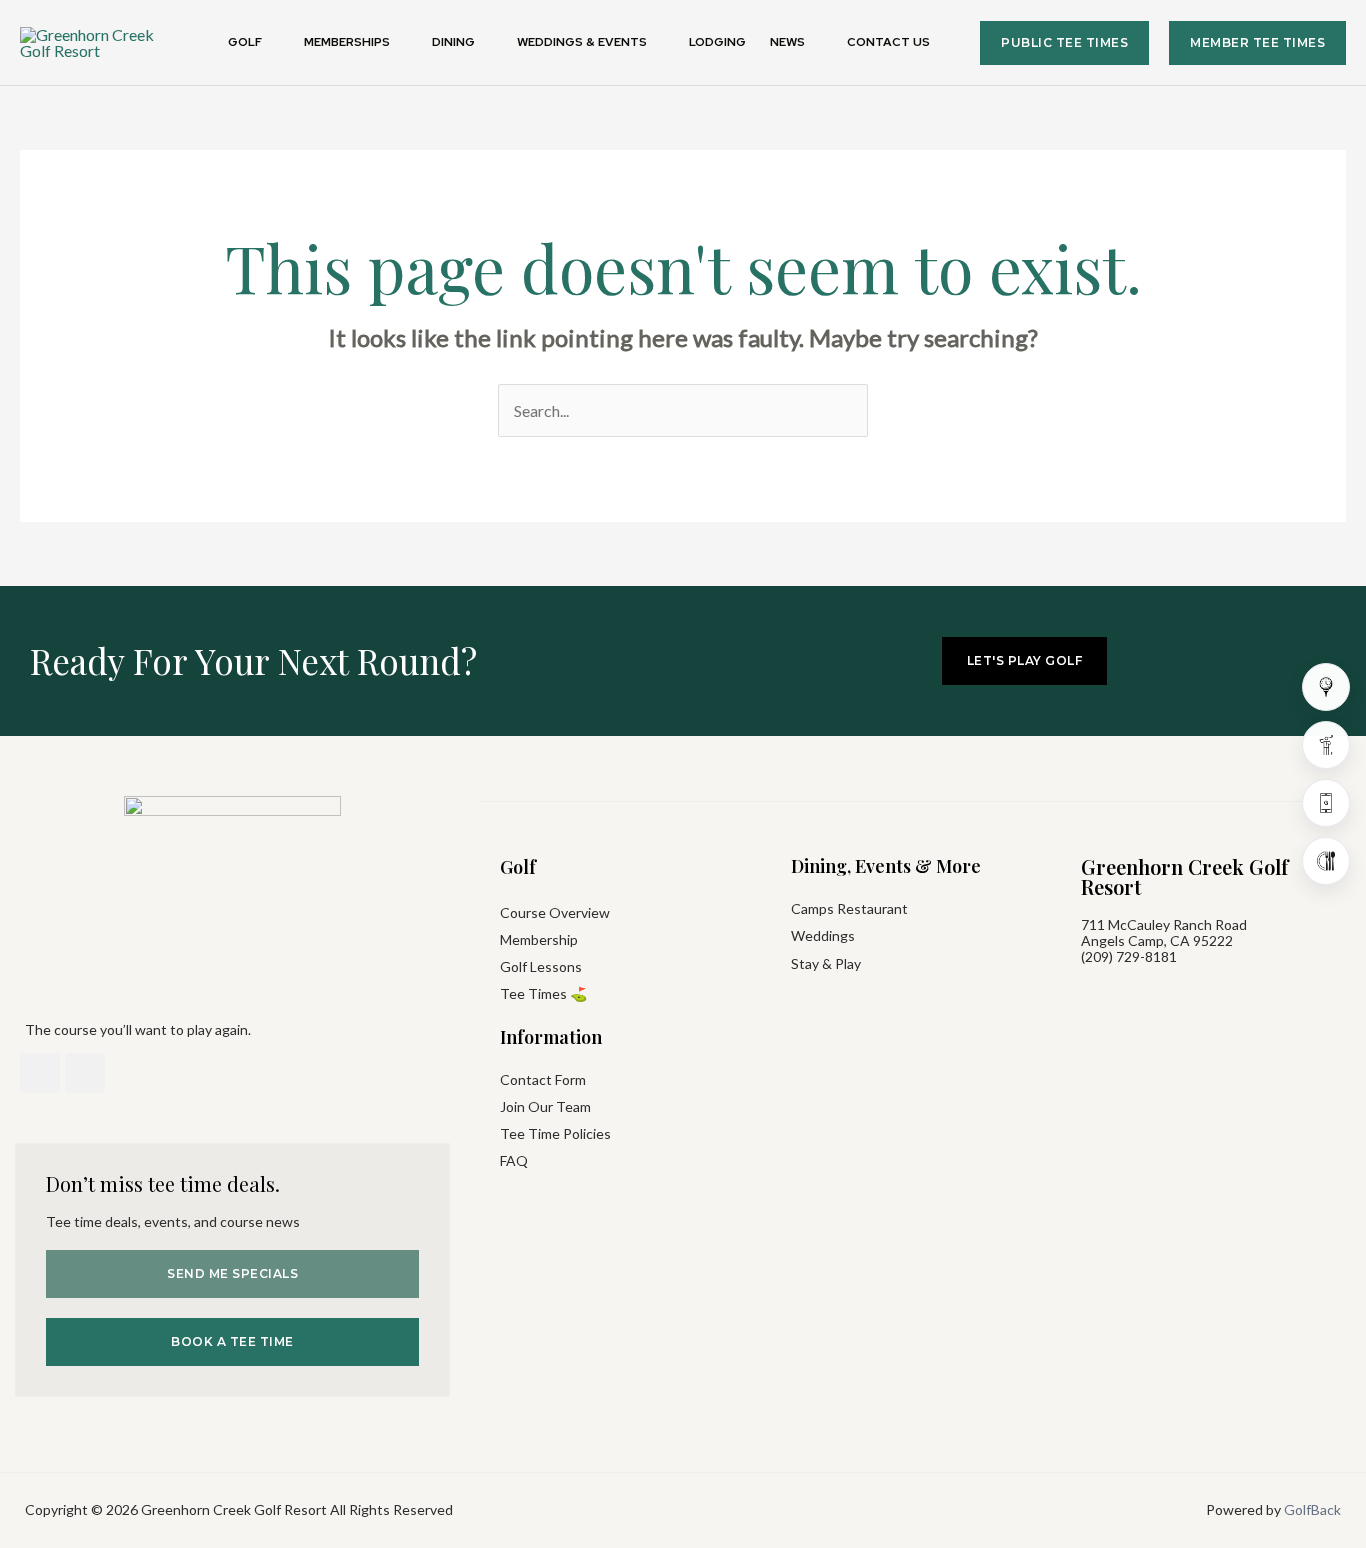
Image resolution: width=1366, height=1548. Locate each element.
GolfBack (1312, 1509)
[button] (271, 42)
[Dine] (1326, 861)
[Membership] (1326, 745)
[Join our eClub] (1326, 803)
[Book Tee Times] (1326, 687)
